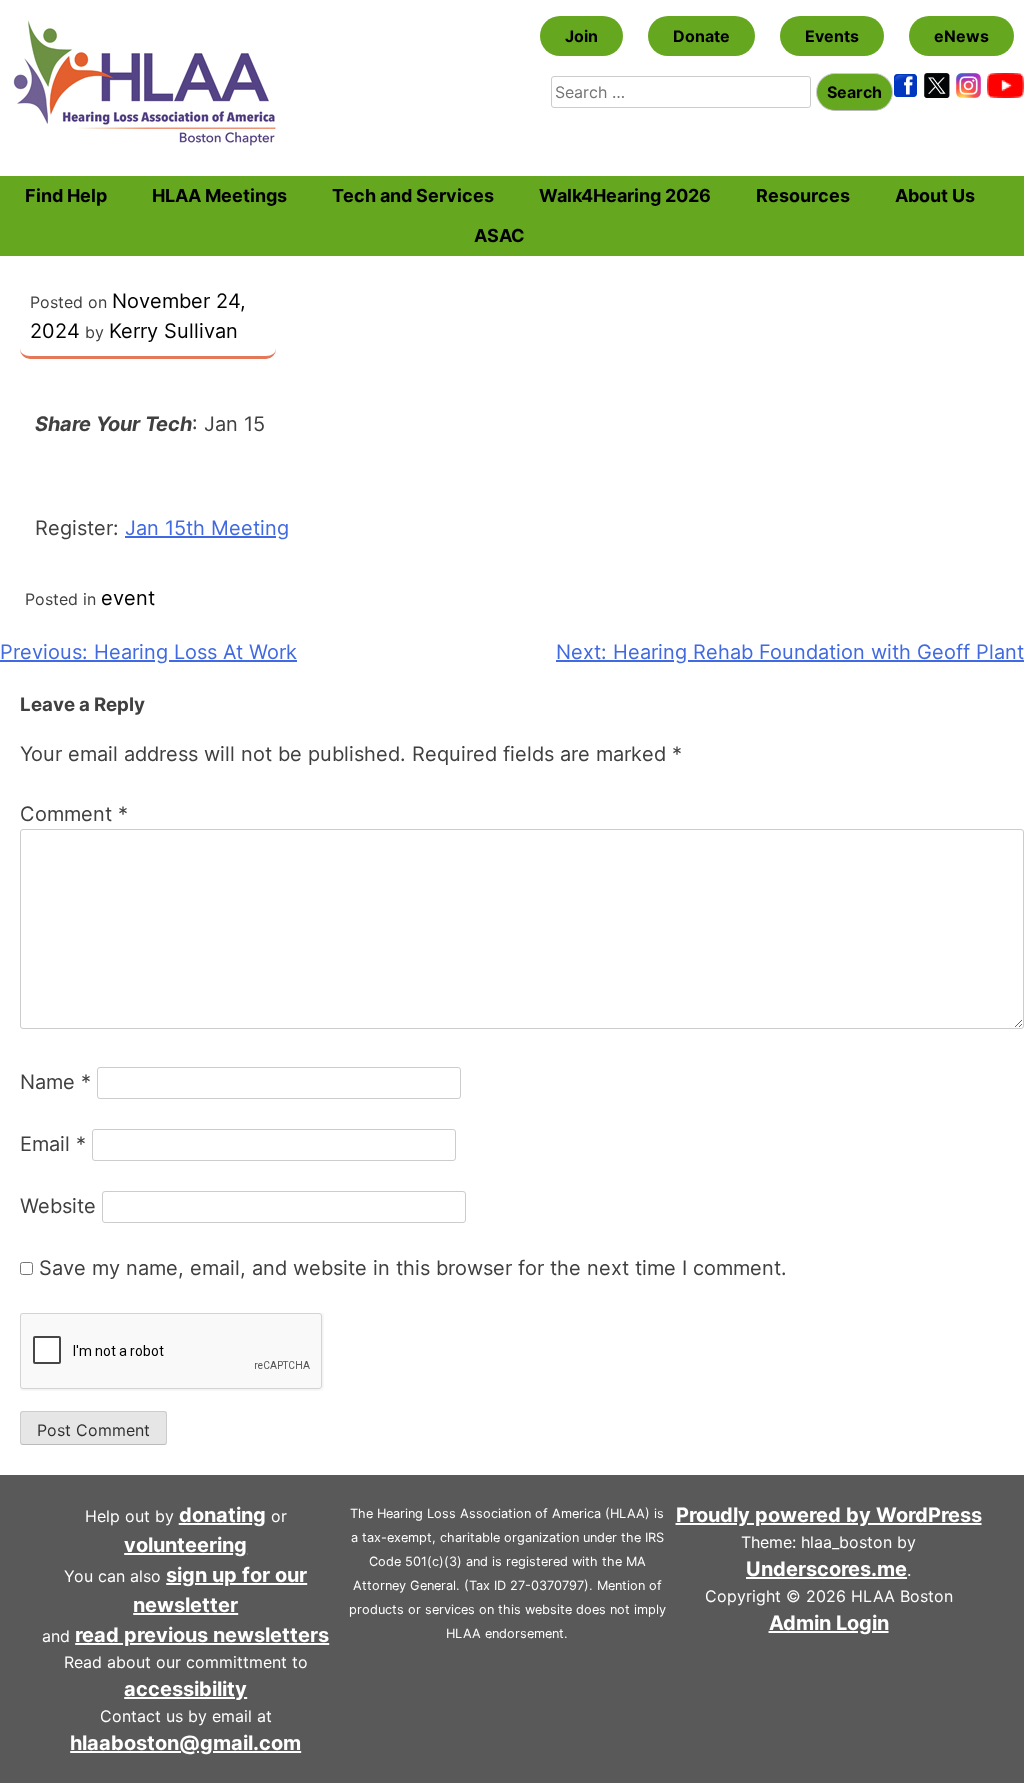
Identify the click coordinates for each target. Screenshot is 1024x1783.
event (128, 598)
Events (832, 36)
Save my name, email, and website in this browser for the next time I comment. (413, 1268)
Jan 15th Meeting (207, 528)
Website (58, 1206)
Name (55, 1082)
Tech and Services (413, 195)
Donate (701, 36)
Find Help (66, 195)
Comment (74, 814)
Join (581, 36)
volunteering (185, 1545)
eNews (961, 36)
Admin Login (829, 1623)
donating (222, 1515)
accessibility (185, 1689)
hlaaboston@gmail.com (185, 1743)
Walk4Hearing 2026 (625, 195)
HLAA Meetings (219, 195)
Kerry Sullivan (173, 331)
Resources (803, 195)
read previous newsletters (202, 1635)
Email (53, 1144)
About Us (935, 195)
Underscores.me (826, 1569)
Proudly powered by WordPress (829, 1515)
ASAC (499, 235)
